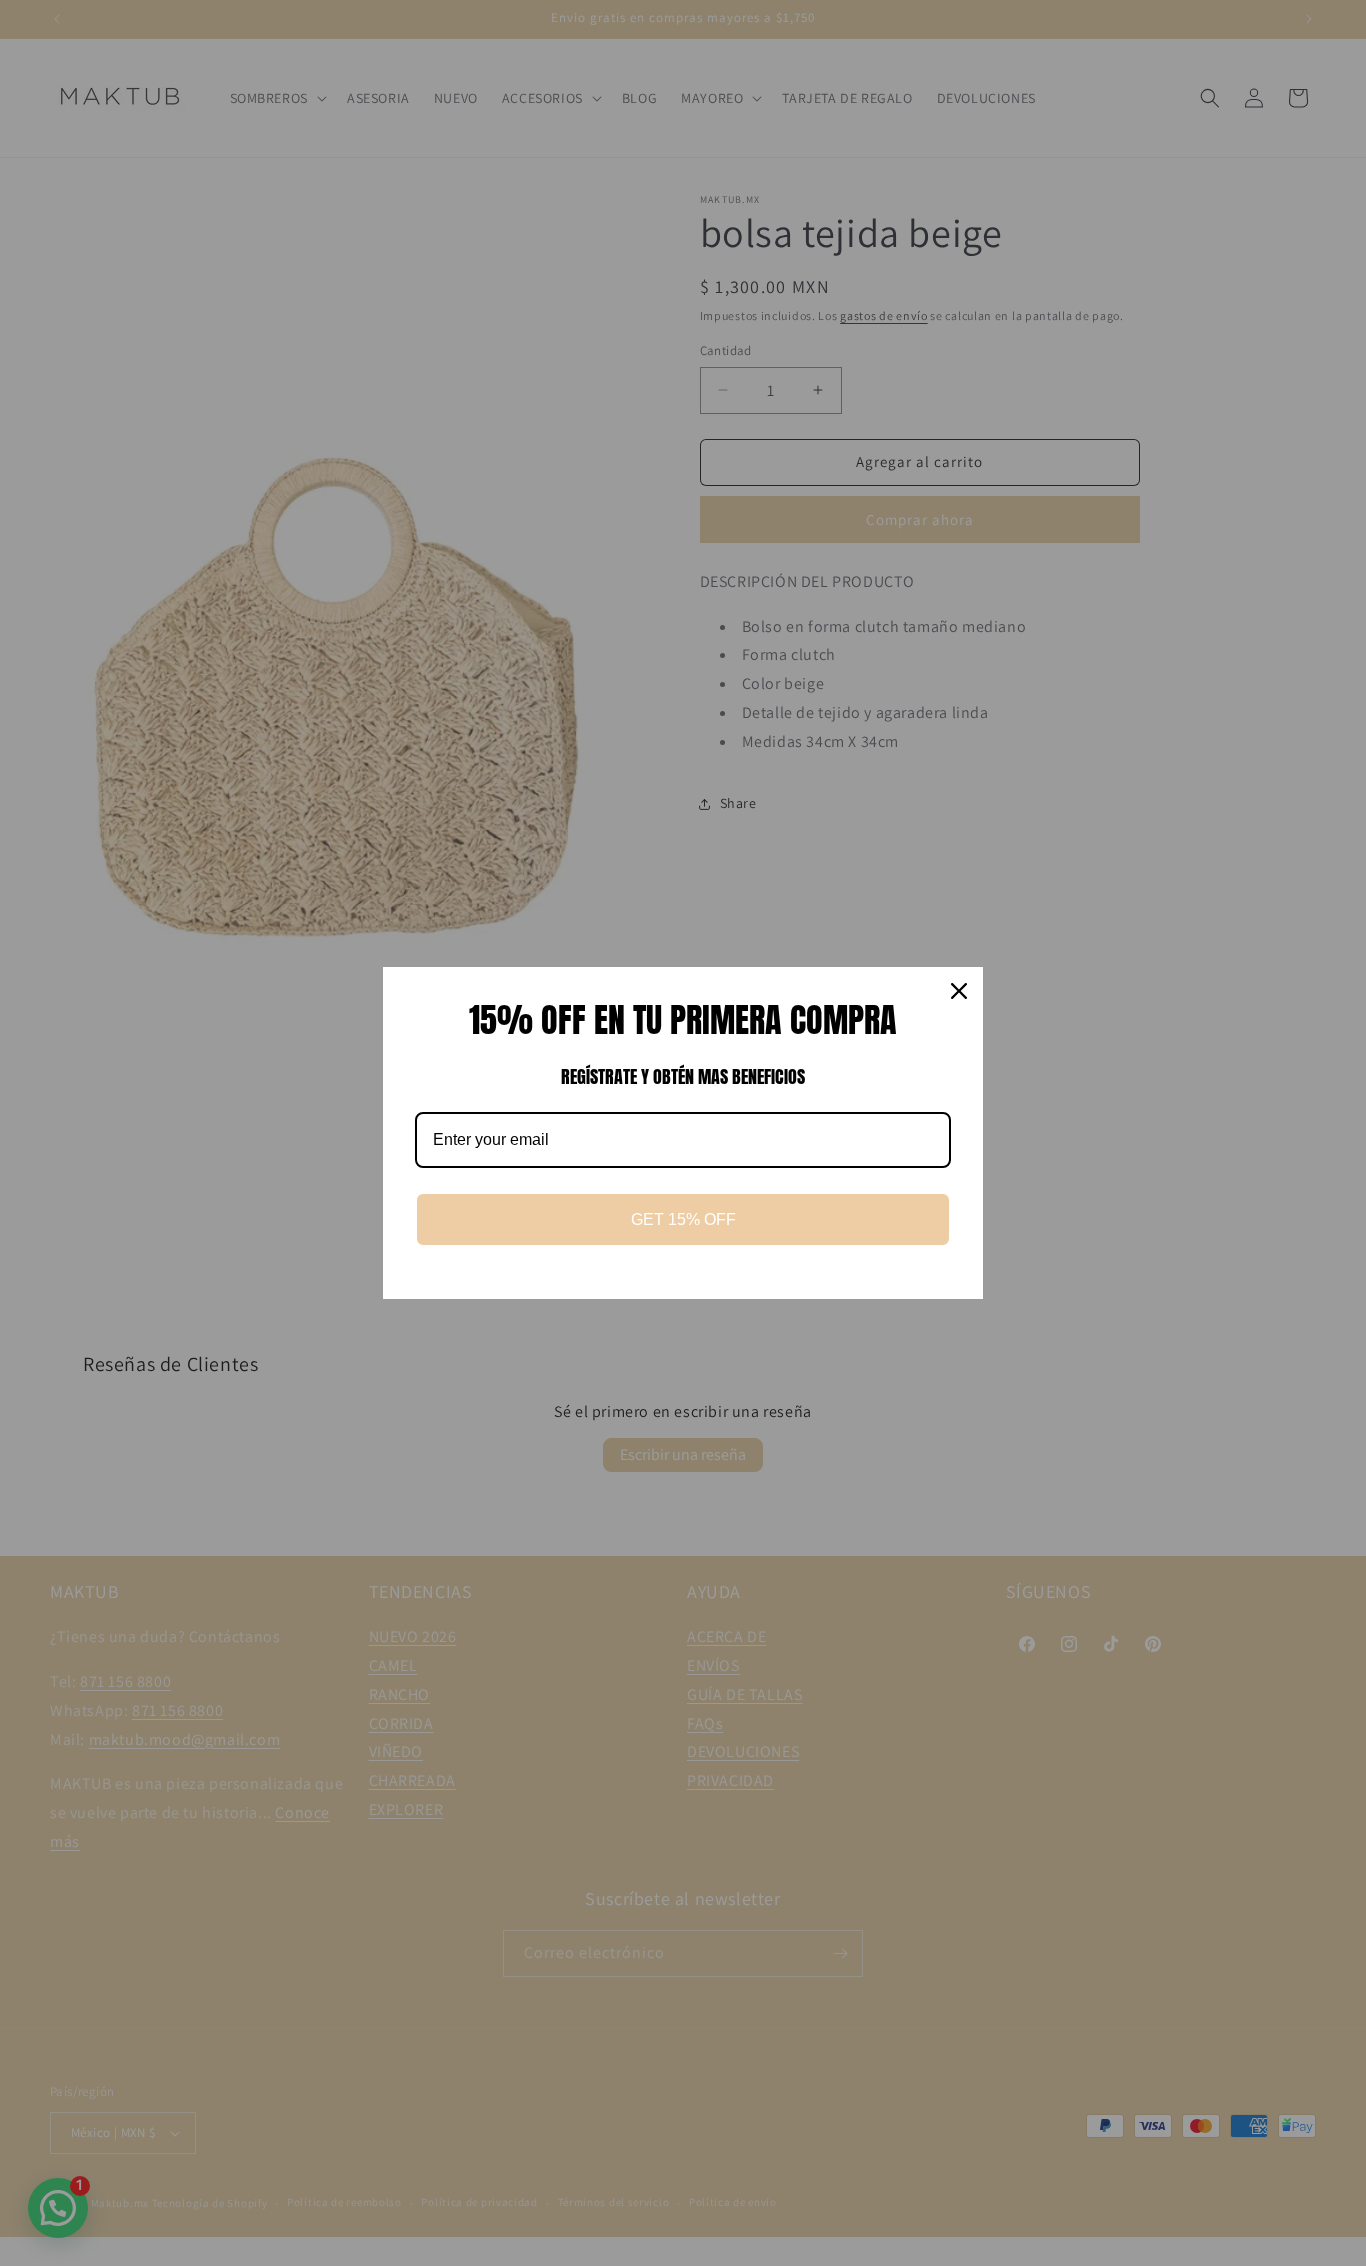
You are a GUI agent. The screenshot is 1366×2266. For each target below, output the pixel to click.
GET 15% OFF (683, 1219)
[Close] (959, 991)
